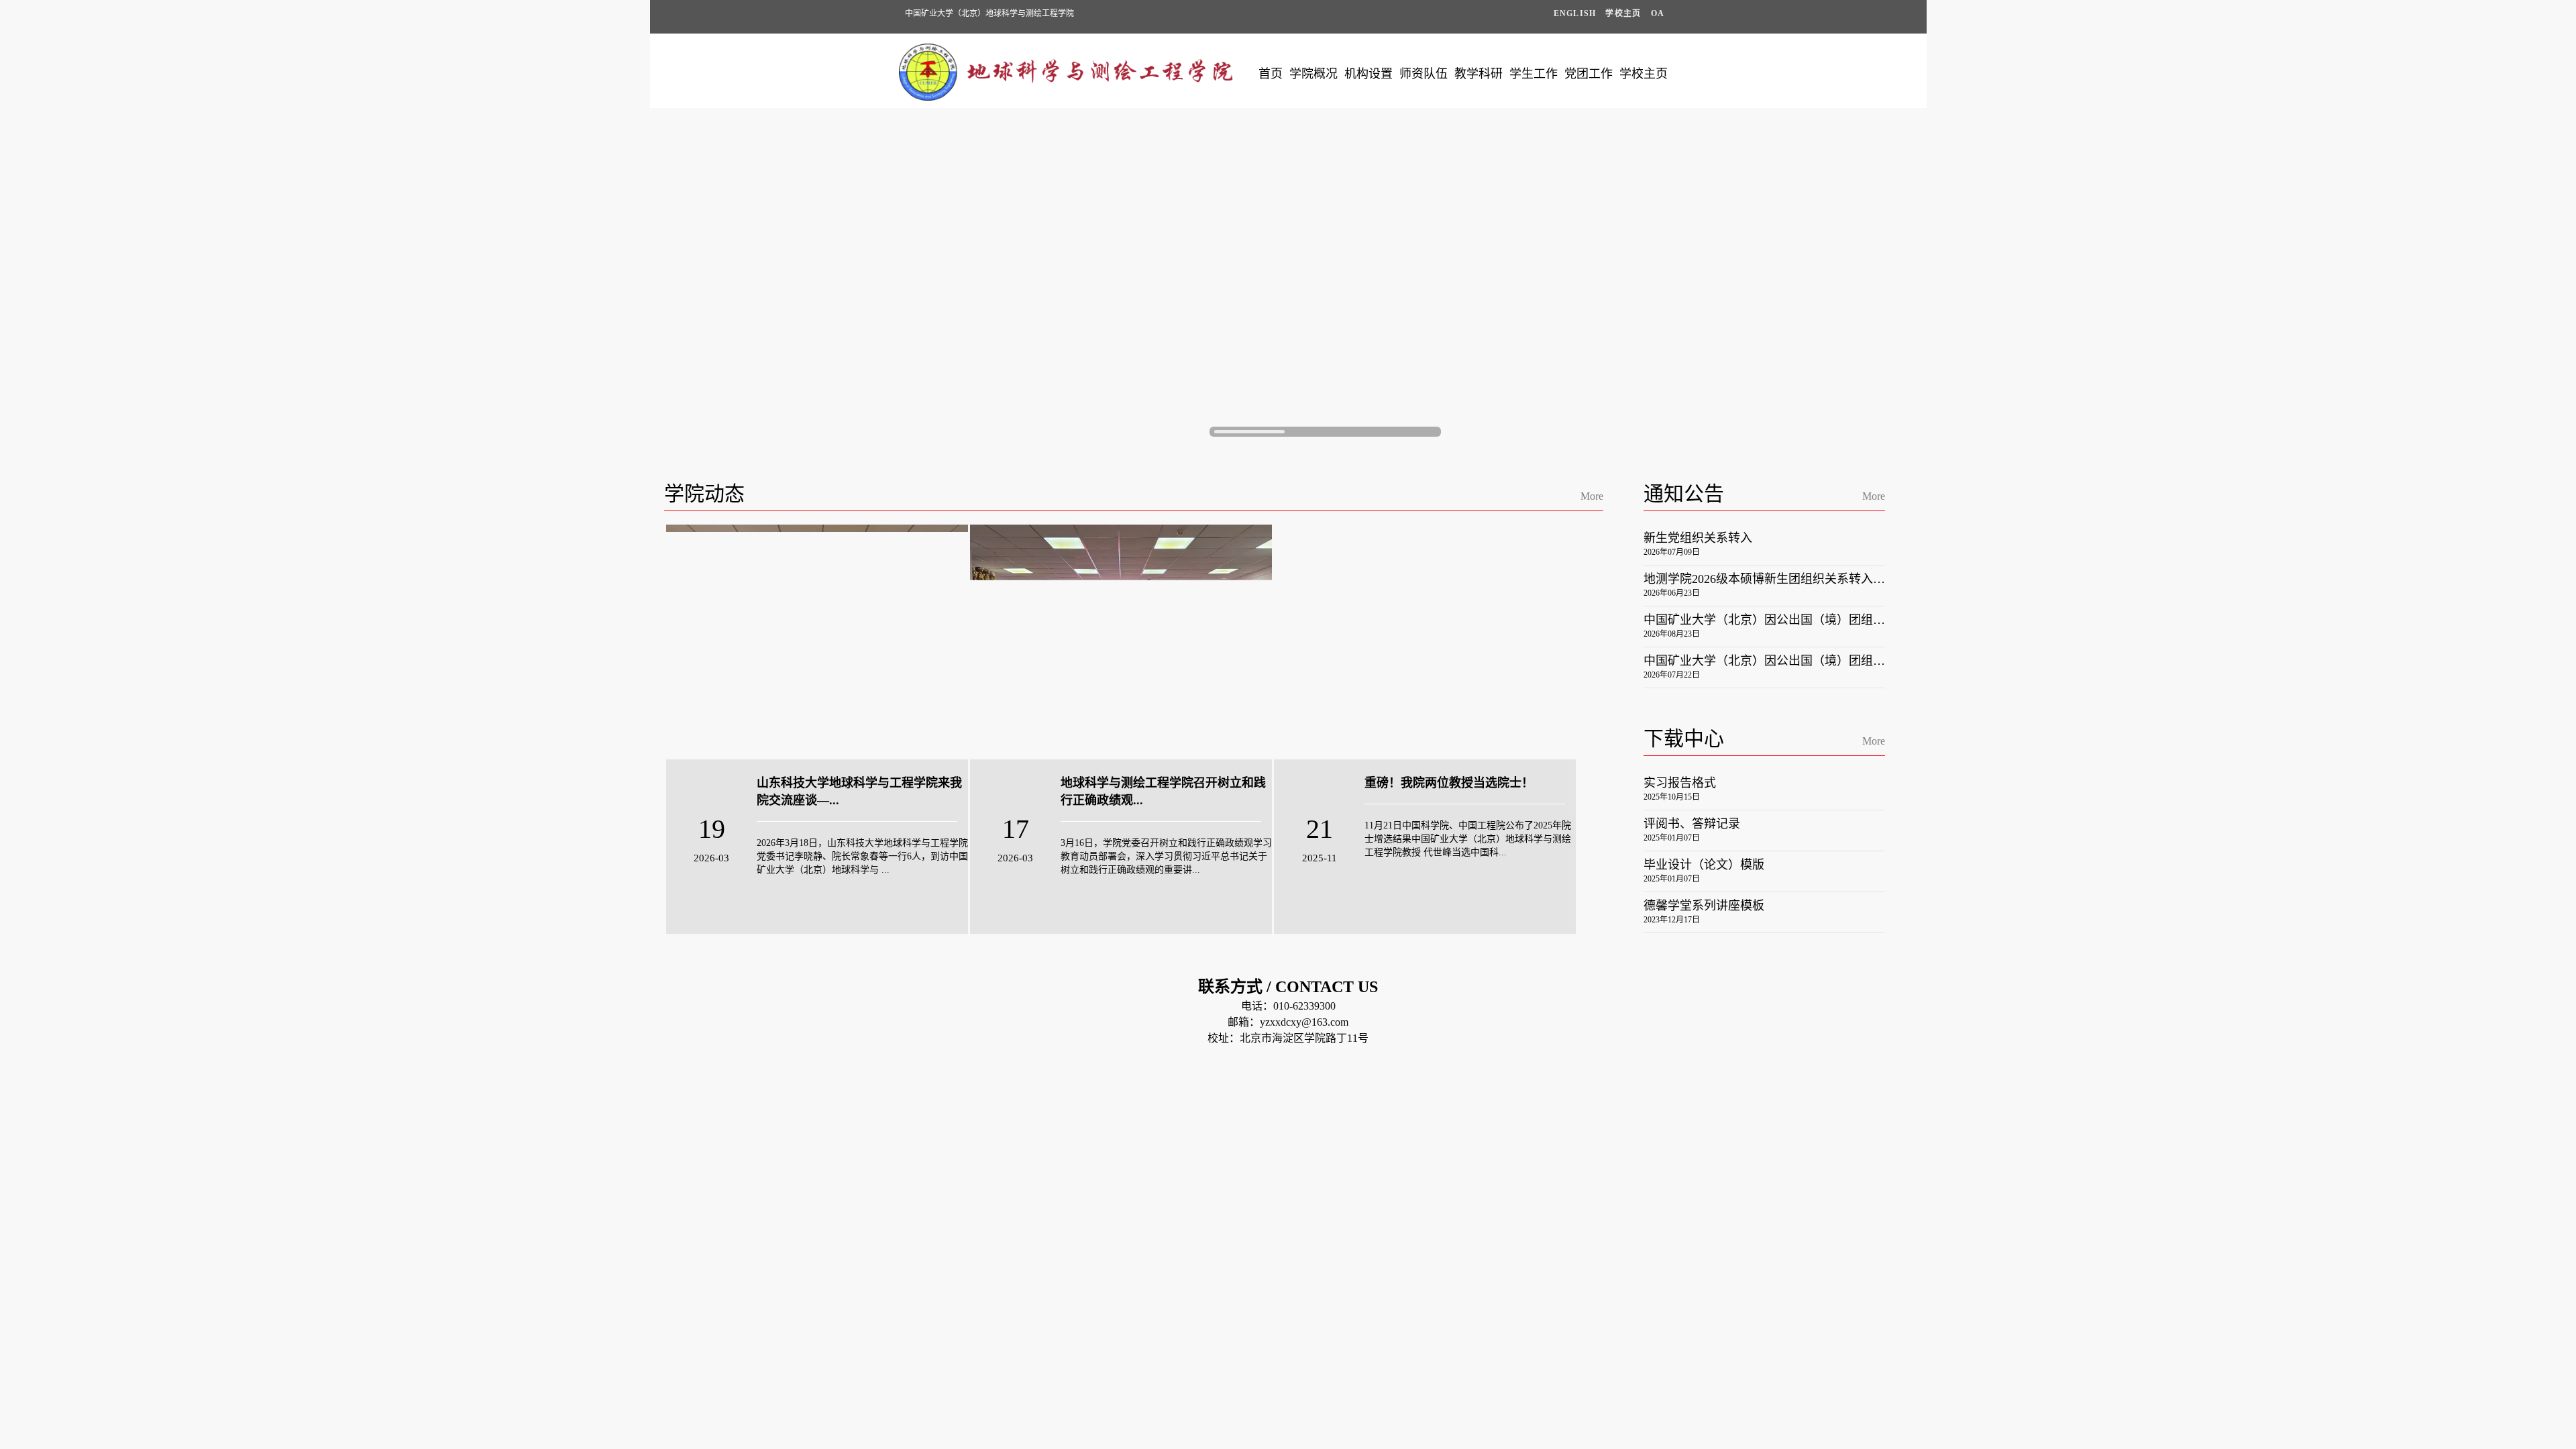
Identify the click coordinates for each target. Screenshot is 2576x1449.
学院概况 (1313, 74)
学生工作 (1534, 74)
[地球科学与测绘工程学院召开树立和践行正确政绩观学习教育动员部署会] (1121, 642)
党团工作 (1589, 74)
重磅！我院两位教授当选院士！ (1449, 783)
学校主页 (1644, 74)
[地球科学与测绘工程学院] (1067, 97)
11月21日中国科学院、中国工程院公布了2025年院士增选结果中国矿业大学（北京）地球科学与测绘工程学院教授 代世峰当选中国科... (1468, 839)
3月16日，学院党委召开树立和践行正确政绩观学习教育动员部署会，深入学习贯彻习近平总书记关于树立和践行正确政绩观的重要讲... (1166, 856)
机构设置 (1368, 74)
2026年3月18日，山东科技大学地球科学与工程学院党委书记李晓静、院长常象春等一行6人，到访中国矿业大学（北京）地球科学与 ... (862, 856)
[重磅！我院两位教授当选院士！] (1425, 642)
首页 (1271, 74)
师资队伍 (1424, 74)
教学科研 (1479, 74)
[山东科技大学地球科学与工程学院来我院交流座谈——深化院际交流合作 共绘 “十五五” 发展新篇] (817, 642)
